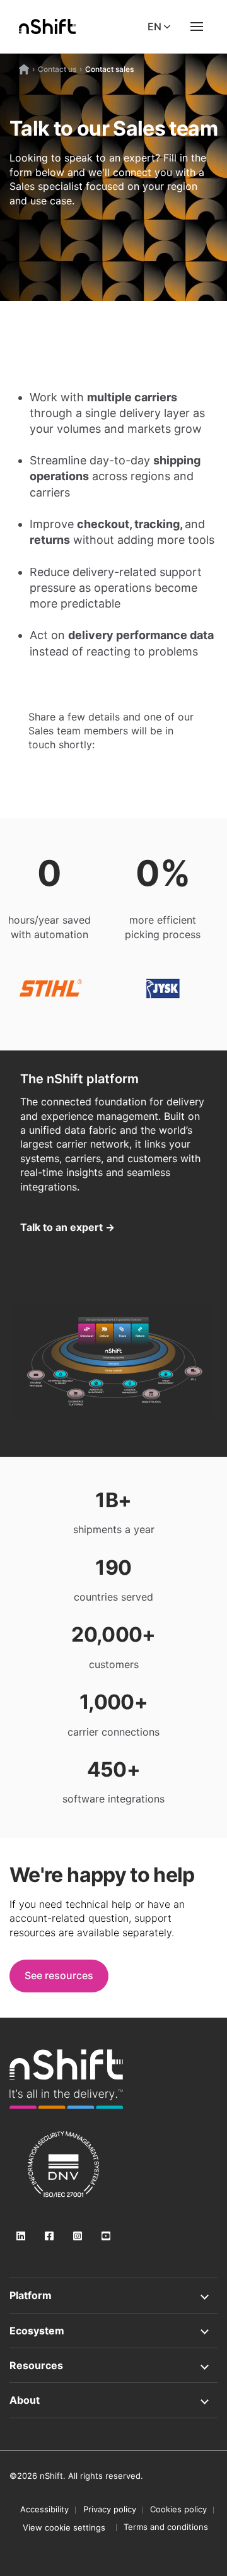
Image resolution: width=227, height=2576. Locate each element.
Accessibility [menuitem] (44, 2509)
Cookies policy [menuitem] (178, 2509)
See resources (59, 1975)
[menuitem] (64, 2527)
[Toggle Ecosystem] (113, 2331)
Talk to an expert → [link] (67, 1227)
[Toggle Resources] (113, 2365)
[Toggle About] (113, 2400)
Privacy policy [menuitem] (110, 2509)
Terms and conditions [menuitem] (166, 2527)
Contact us (57, 69)
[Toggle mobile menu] (197, 26)
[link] (66, 2079)
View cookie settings (64, 2527)
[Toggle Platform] (113, 2295)
